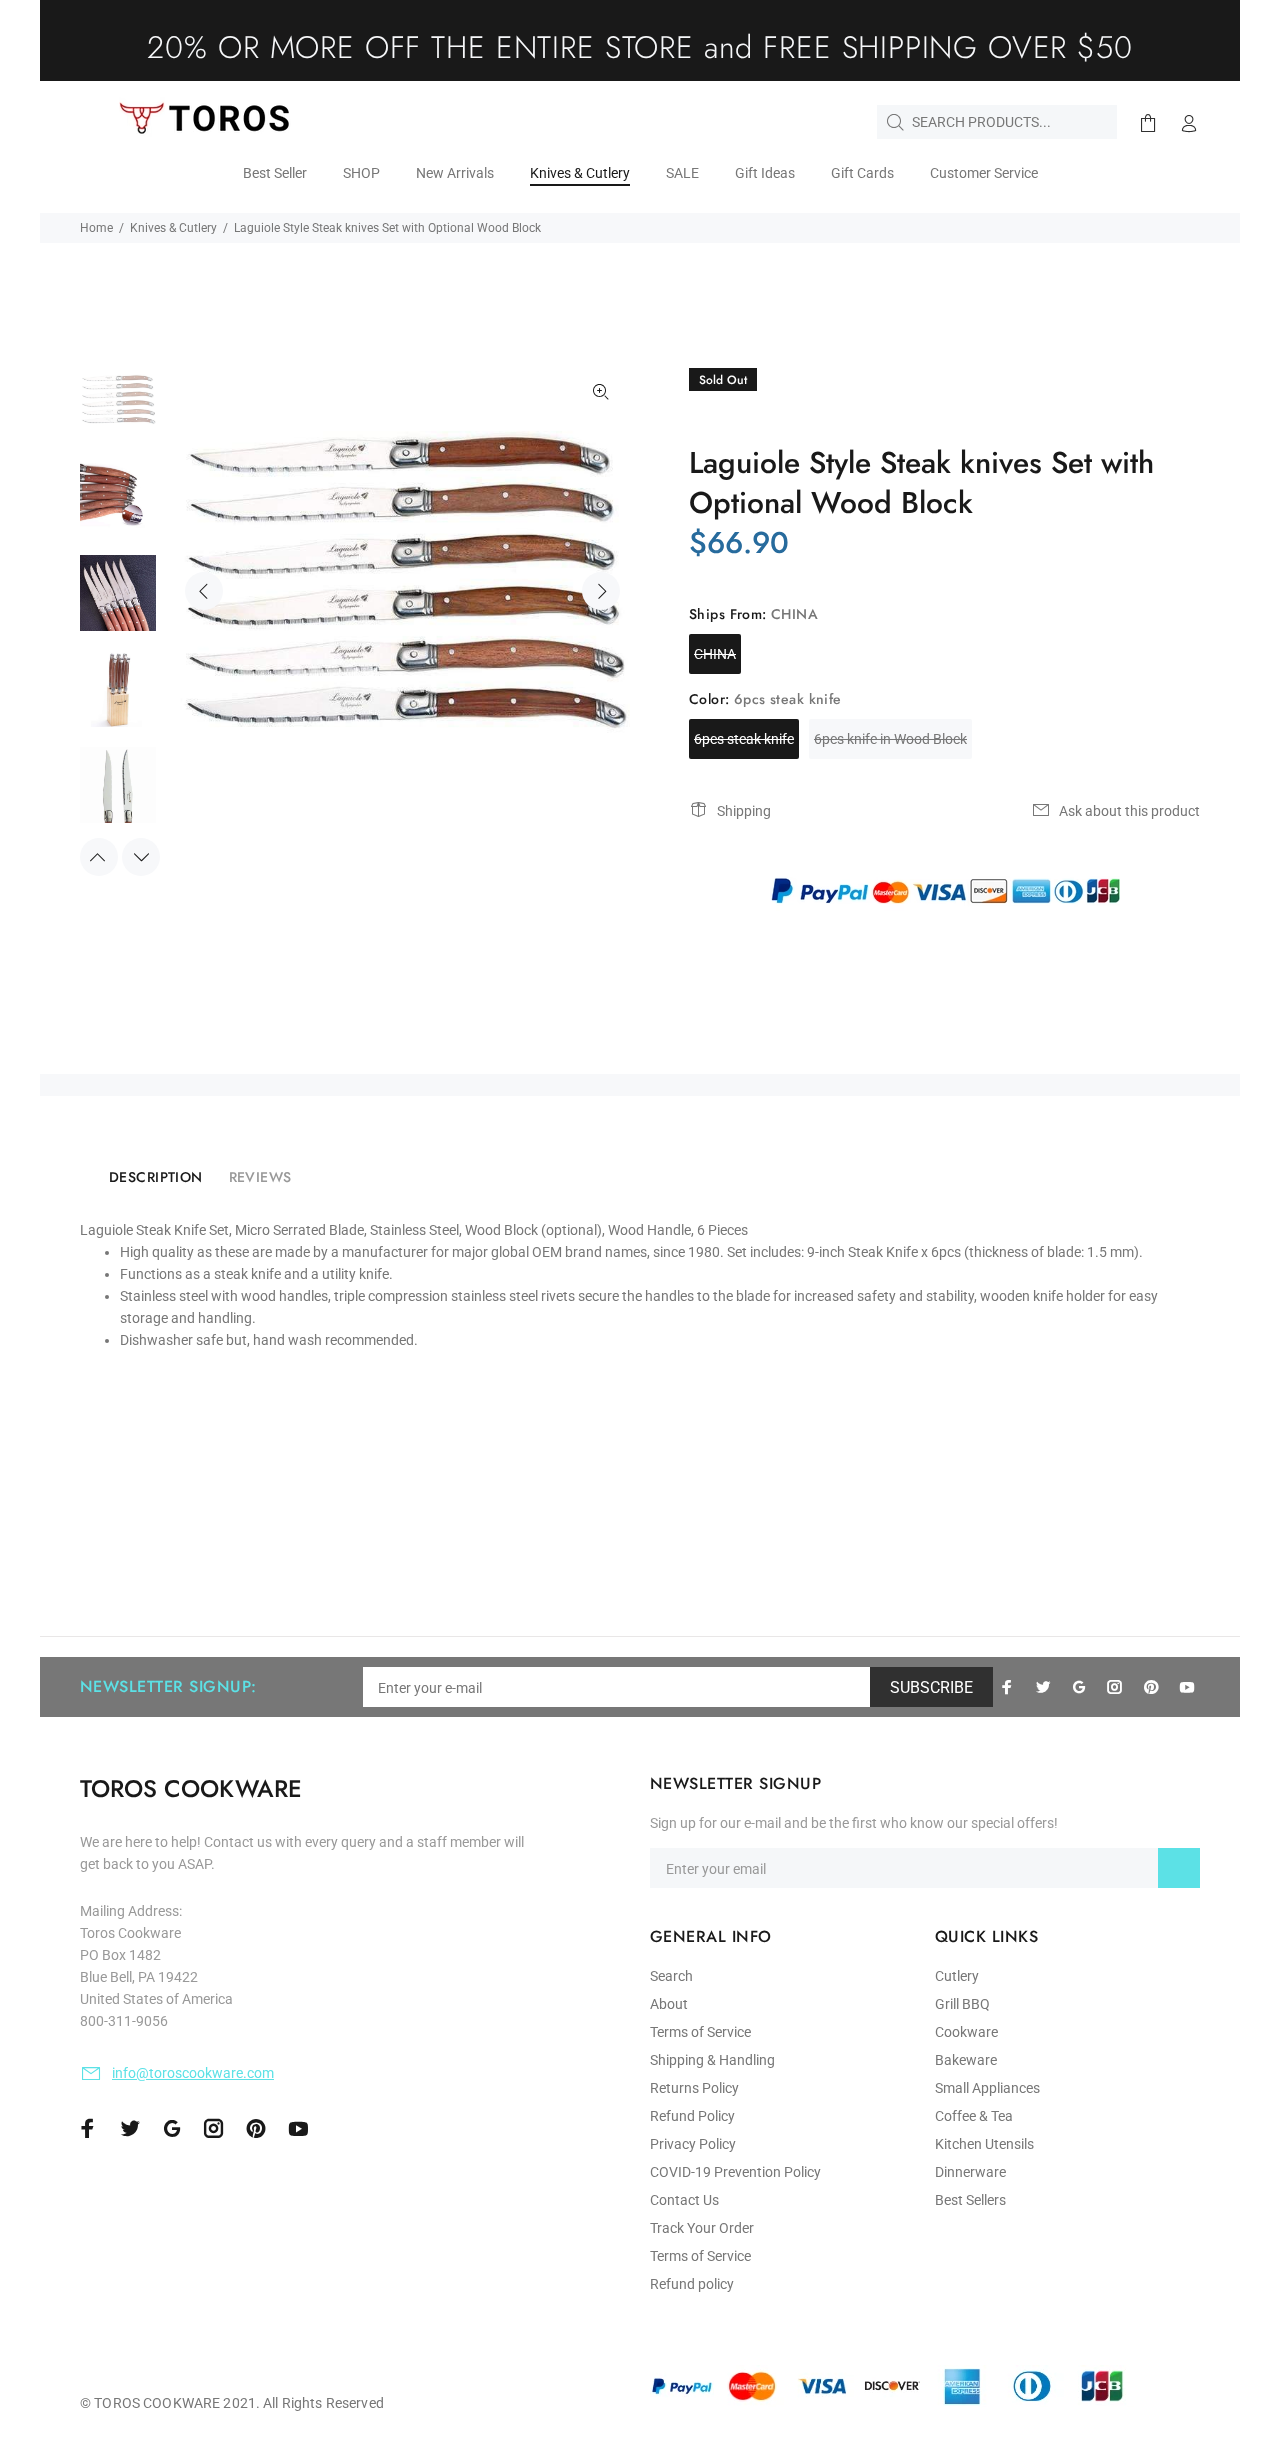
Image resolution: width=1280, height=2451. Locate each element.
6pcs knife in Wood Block (890, 739)
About (669, 2004)
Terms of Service (700, 2032)
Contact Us (684, 2200)
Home (96, 228)
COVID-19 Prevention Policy (735, 2172)
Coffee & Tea (974, 2116)
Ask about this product (1129, 811)
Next (601, 591)
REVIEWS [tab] (260, 1177)
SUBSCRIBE (931, 1687)
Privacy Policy (693, 2144)
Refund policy (692, 2284)
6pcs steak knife (744, 739)
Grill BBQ (962, 2004)
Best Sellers (970, 2200)
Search (671, 1976)
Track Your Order (702, 2228)
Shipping (744, 811)
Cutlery (957, 1976)
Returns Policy (694, 2088)
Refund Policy (692, 2116)
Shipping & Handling (712, 2060)
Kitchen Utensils (984, 2144)
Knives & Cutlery (173, 228)
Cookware (966, 2032)
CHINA (715, 654)
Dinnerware (970, 2172)
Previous (204, 591)
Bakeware (966, 2060)
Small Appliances (987, 2088)
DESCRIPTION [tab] (156, 1177)
